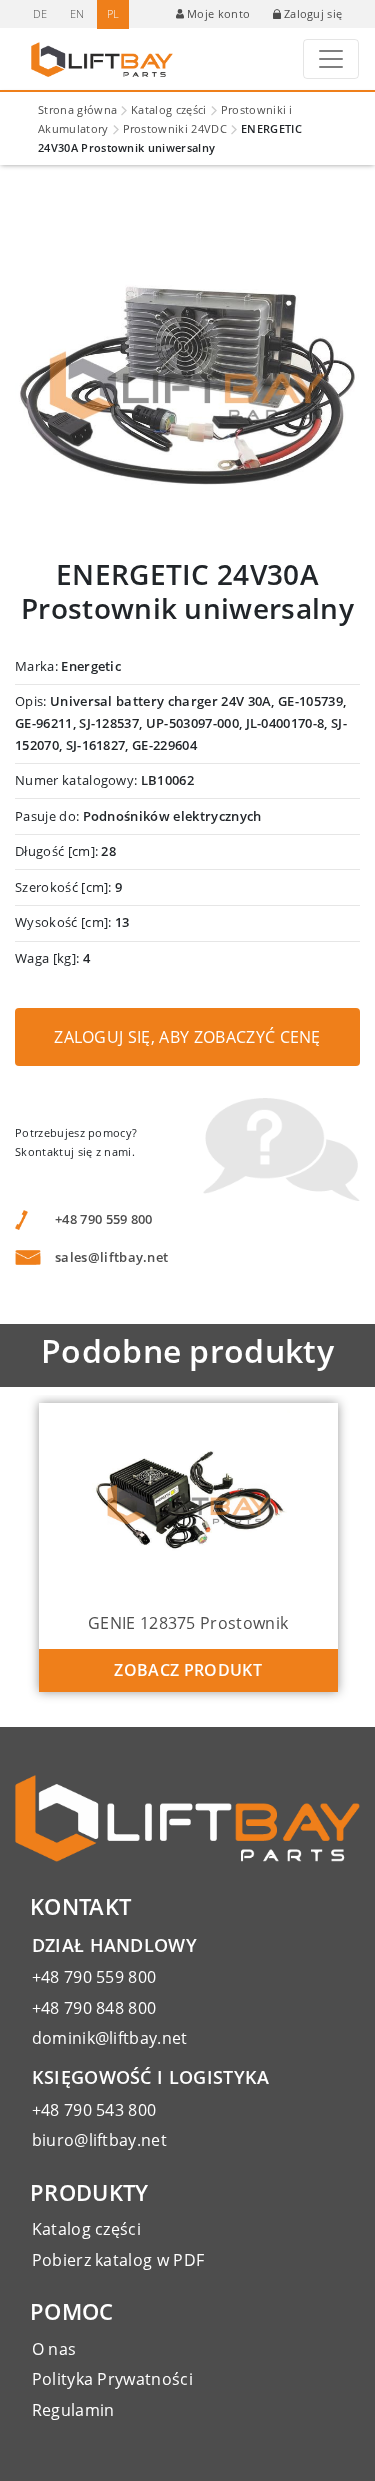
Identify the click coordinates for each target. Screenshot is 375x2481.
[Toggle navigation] (331, 59)
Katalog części (168, 109)
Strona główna (77, 109)
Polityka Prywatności (112, 2379)
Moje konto (218, 13)
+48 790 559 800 (104, 1219)
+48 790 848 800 (94, 2008)
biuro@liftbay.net (99, 2140)
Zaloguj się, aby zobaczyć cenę (187, 1037)
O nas (54, 2349)
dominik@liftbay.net (110, 2038)
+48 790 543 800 (94, 2110)
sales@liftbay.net (111, 1257)
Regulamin (73, 2410)
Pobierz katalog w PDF (118, 2260)
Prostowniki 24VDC (175, 128)
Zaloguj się (313, 13)
